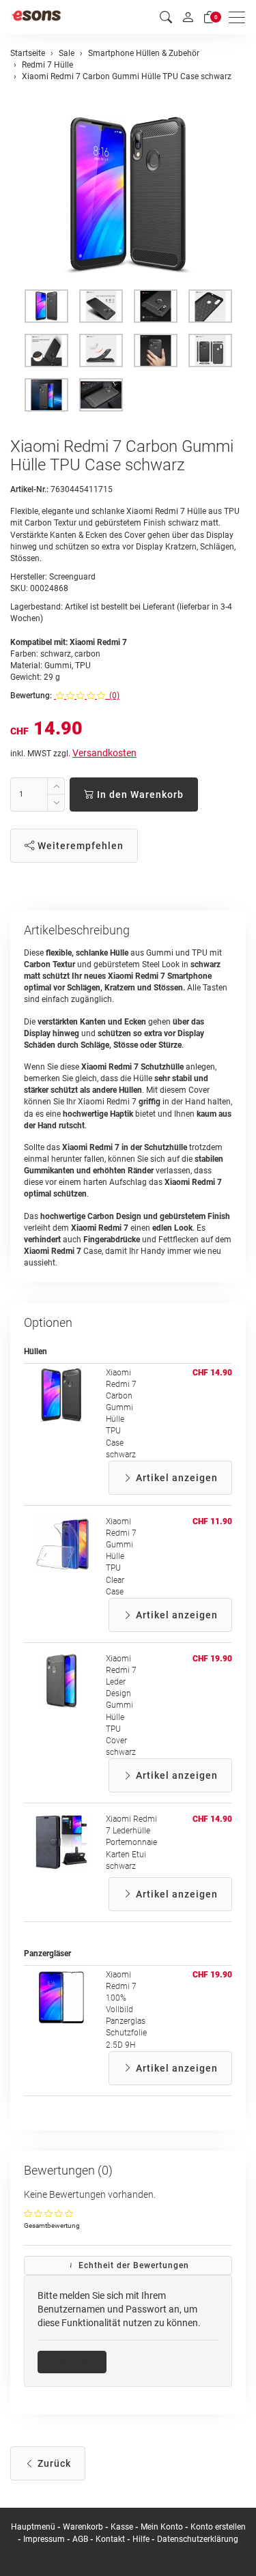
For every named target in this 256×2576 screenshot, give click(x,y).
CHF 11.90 (212, 1521)
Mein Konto (162, 2527)
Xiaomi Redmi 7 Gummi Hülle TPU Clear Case (121, 1557)
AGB (80, 2539)
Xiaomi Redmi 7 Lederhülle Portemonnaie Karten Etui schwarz (131, 1843)
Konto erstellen (218, 2527)
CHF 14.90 (212, 1373)
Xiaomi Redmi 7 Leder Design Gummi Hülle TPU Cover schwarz (121, 1705)
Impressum (44, 2539)
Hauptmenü (33, 2527)
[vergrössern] (128, 195)
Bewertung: (31, 696)
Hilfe (141, 2539)
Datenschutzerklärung (198, 2539)
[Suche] (166, 17)
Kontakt (110, 2539)
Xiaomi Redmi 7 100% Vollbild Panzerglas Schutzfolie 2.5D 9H (126, 2010)
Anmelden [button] (77, 2362)
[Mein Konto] (188, 17)
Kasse (122, 2527)
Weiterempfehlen (79, 846)
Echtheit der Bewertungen (132, 2265)
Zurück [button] (53, 2463)
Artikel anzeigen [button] (175, 1478)
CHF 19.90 (212, 1659)
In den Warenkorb (139, 795)
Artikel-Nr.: (29, 489)
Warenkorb (84, 2527)
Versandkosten (104, 753)
